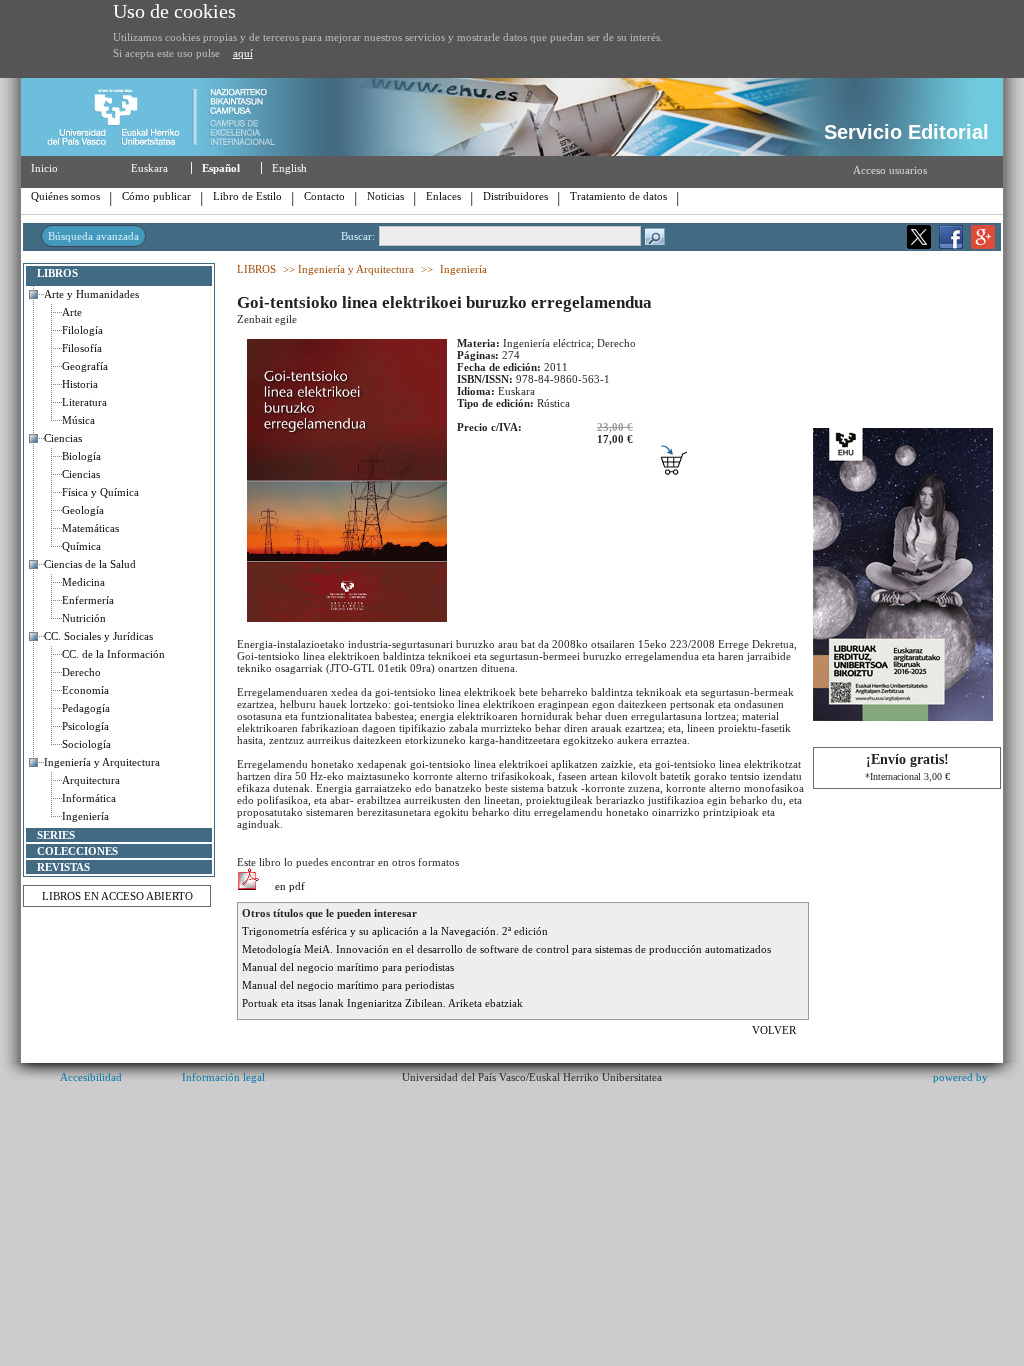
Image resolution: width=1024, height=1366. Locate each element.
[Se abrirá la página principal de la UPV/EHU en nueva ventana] (169, 152)
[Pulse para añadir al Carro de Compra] (684, 469)
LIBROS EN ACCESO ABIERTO (117, 896)
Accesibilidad (91, 1077)
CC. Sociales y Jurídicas (98, 636)
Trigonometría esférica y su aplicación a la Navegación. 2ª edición (395, 931)
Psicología (85, 726)
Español (221, 168)
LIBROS (57, 273)
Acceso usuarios (890, 170)
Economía (85, 690)
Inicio (44, 168)
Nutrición (84, 618)
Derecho (81, 672)
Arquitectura (91, 780)
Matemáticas (90, 528)
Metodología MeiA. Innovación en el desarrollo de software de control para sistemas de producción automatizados (506, 949)
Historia (80, 384)
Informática (89, 798)
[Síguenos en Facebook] (951, 245)
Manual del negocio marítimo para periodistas (348, 967)
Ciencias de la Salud (90, 564)
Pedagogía (86, 708)
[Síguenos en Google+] (983, 245)
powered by (960, 1077)
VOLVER (775, 1030)
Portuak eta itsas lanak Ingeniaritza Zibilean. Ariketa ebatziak (382, 1003)
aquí (243, 53)
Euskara (149, 168)
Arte (72, 312)
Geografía (85, 366)
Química (81, 546)
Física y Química (100, 492)
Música (78, 420)
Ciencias (63, 438)
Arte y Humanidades (91, 294)
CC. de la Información (113, 654)
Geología (83, 510)
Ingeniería (85, 816)
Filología (82, 330)
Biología (81, 456)
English (289, 168)
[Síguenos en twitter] (919, 245)
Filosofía (82, 348)
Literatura (84, 402)
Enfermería (88, 600)
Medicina (83, 582)
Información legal (223, 1077)
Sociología (86, 744)
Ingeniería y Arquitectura (102, 762)
